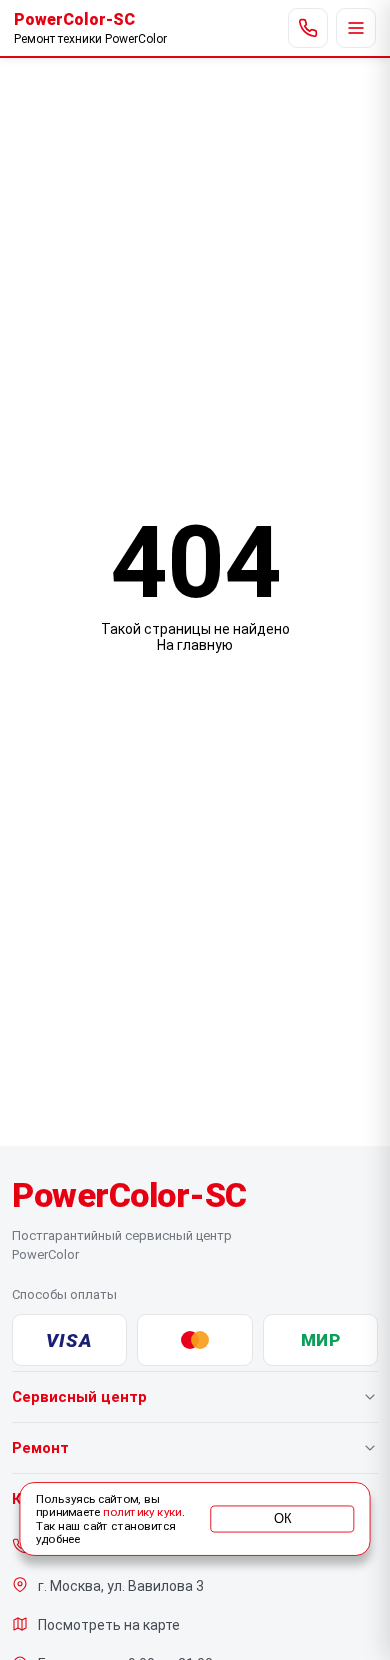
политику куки (142, 1513)
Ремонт (40, 1448)
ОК (282, 1519)
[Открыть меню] (356, 28)
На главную (195, 645)
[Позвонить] (308, 28)
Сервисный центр (79, 1397)
